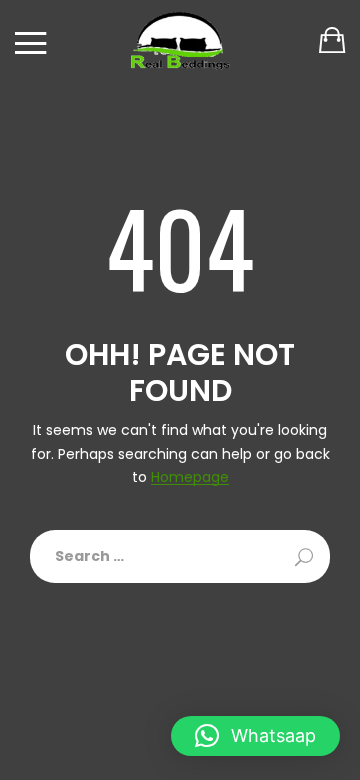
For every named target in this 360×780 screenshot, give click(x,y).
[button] (255, 736)
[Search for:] (180, 556)
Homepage (190, 477)
